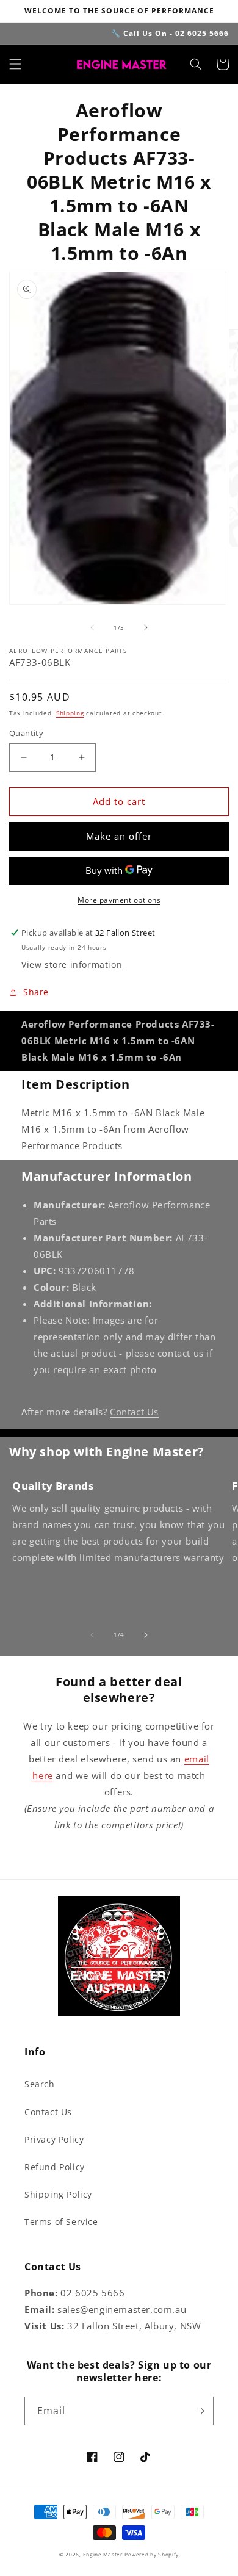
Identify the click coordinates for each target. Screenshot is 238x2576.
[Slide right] (146, 627)
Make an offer (119, 836)
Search (40, 2084)
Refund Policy (55, 2167)
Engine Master (103, 2554)
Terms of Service (61, 2222)
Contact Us (134, 1412)
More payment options (119, 900)
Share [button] (36, 992)
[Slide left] (92, 627)
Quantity (26, 733)
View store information (72, 965)
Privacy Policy (54, 2139)
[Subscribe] (200, 2411)
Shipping (70, 713)
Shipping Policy (58, 2194)
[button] (15, 64)
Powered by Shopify (152, 2554)
